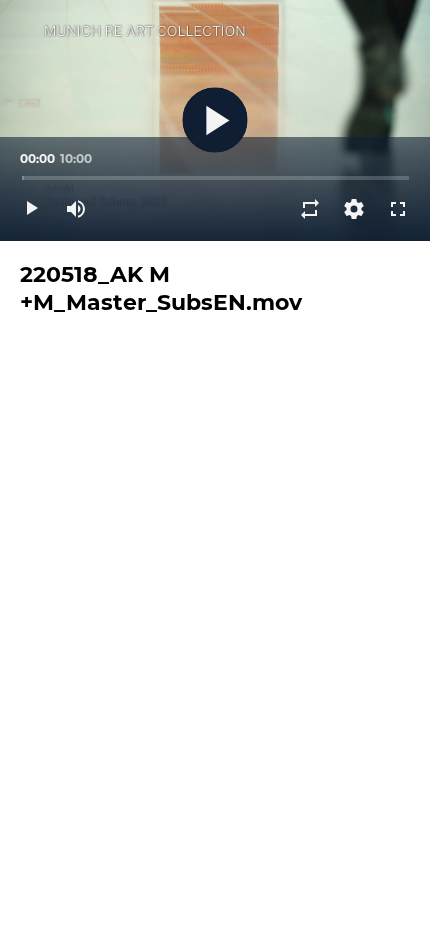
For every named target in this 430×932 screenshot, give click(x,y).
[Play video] (32, 209)
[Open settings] (354, 209)
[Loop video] (310, 209)
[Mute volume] (76, 209)
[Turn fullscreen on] (398, 209)
